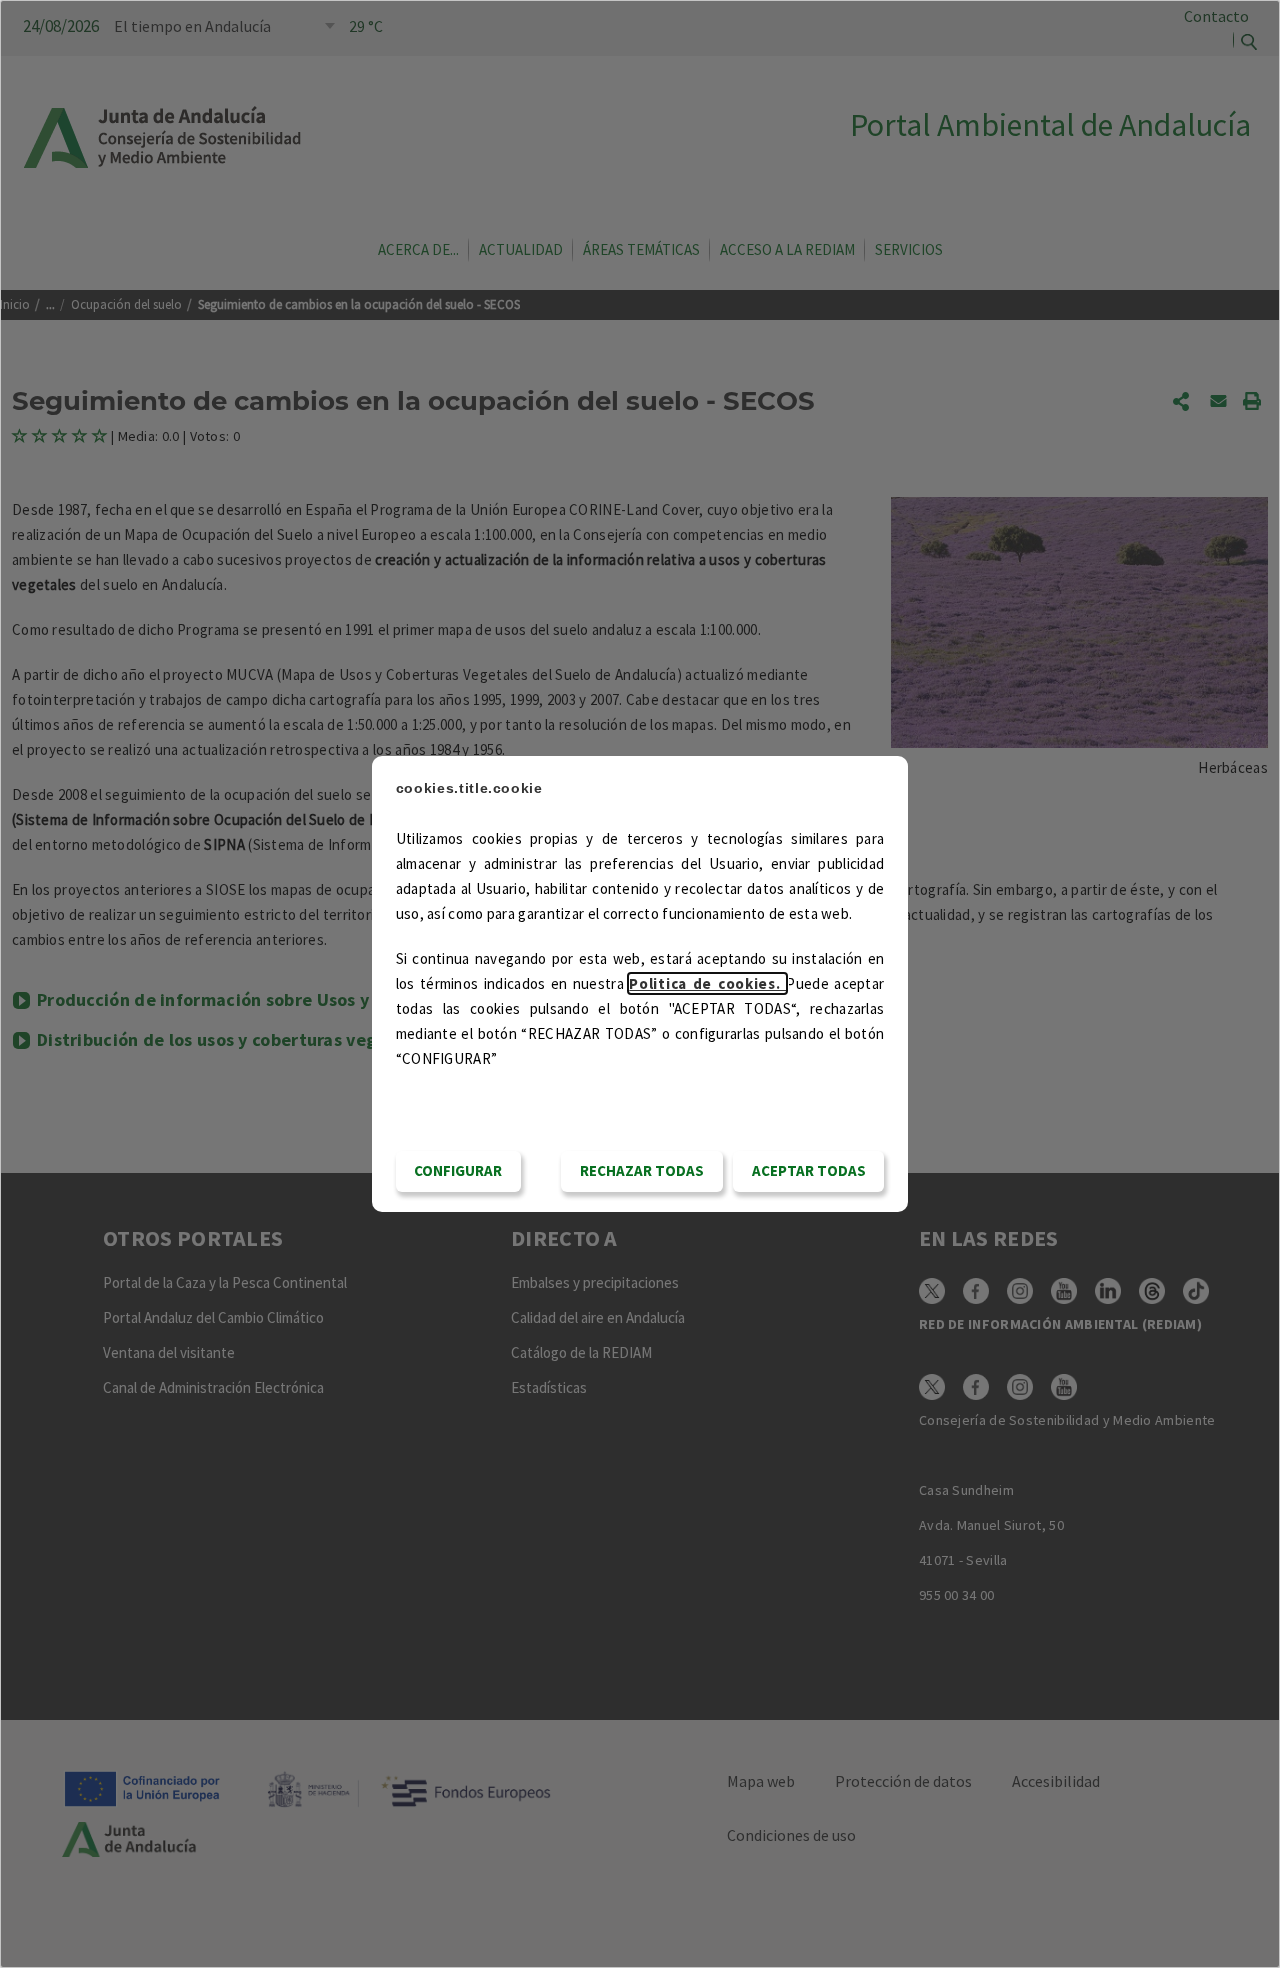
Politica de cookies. (707, 983)
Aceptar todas (809, 1170)
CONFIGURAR (458, 1170)
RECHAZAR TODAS (642, 1170)
